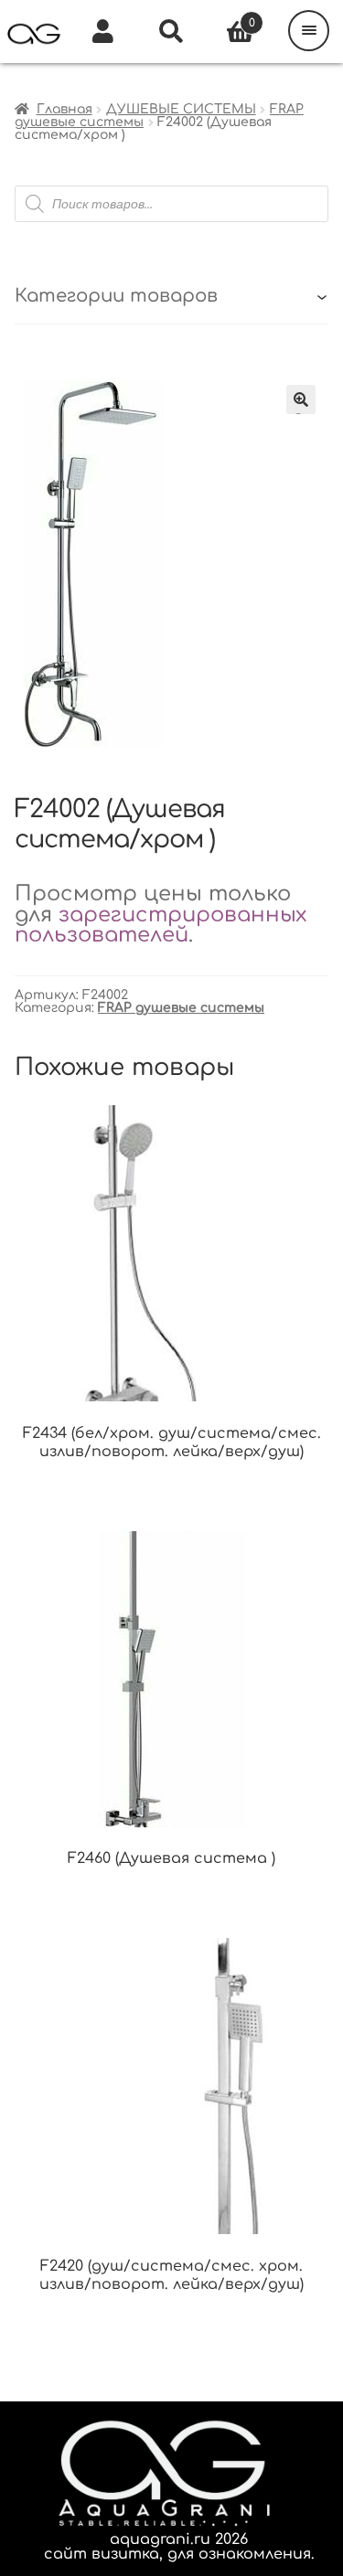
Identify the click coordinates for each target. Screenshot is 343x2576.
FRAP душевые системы (181, 1008)
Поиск (171, 32)
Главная (64, 109)
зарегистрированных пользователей (161, 925)
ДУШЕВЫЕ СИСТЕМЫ (181, 109)
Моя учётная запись (103, 32)
